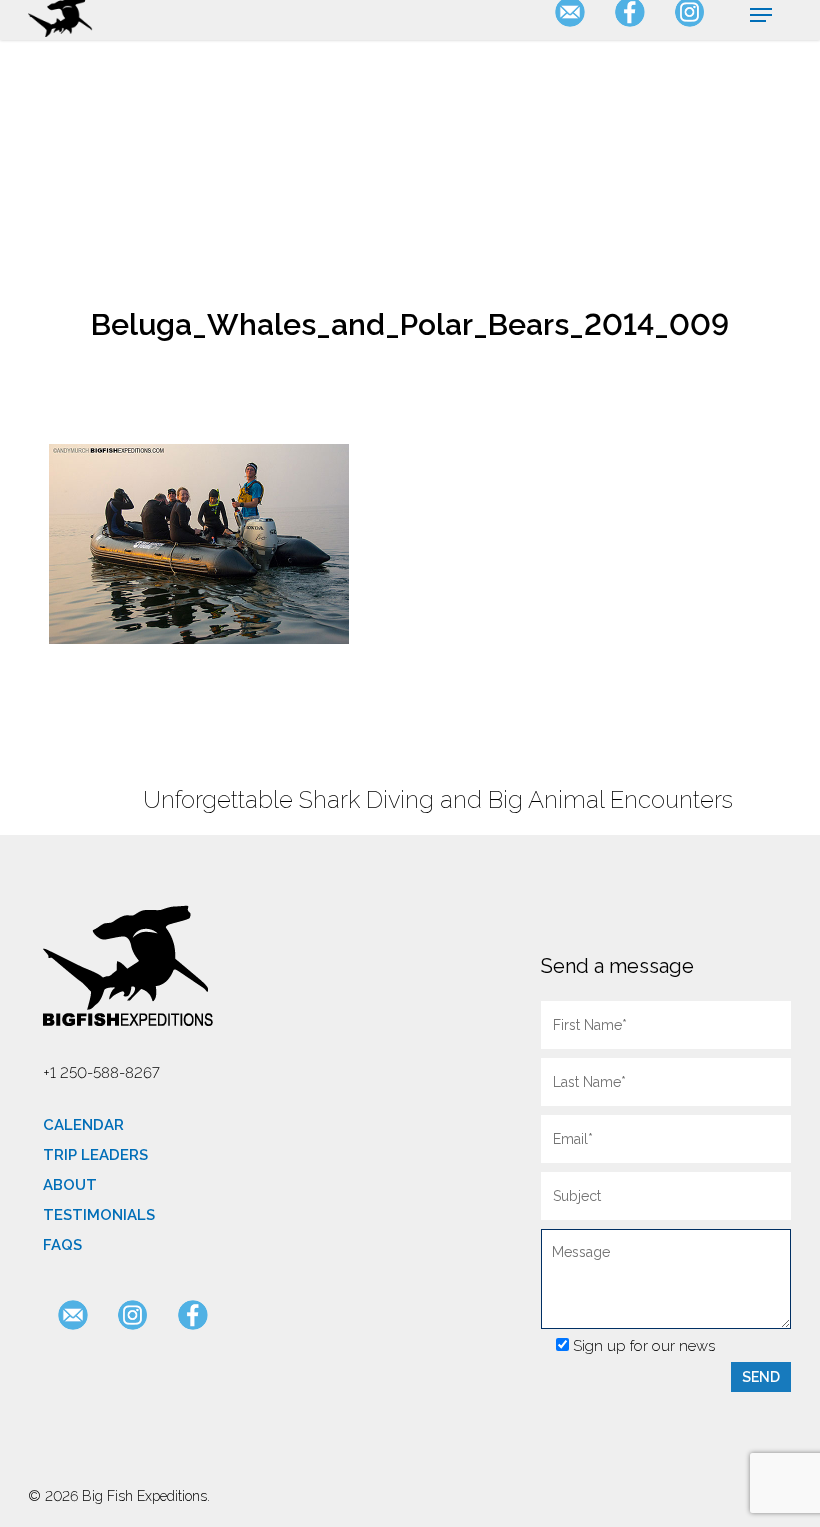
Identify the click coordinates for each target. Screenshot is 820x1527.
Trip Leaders (95, 1155)
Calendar (83, 1125)
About (70, 1185)
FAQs (62, 1245)
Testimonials (99, 1215)
